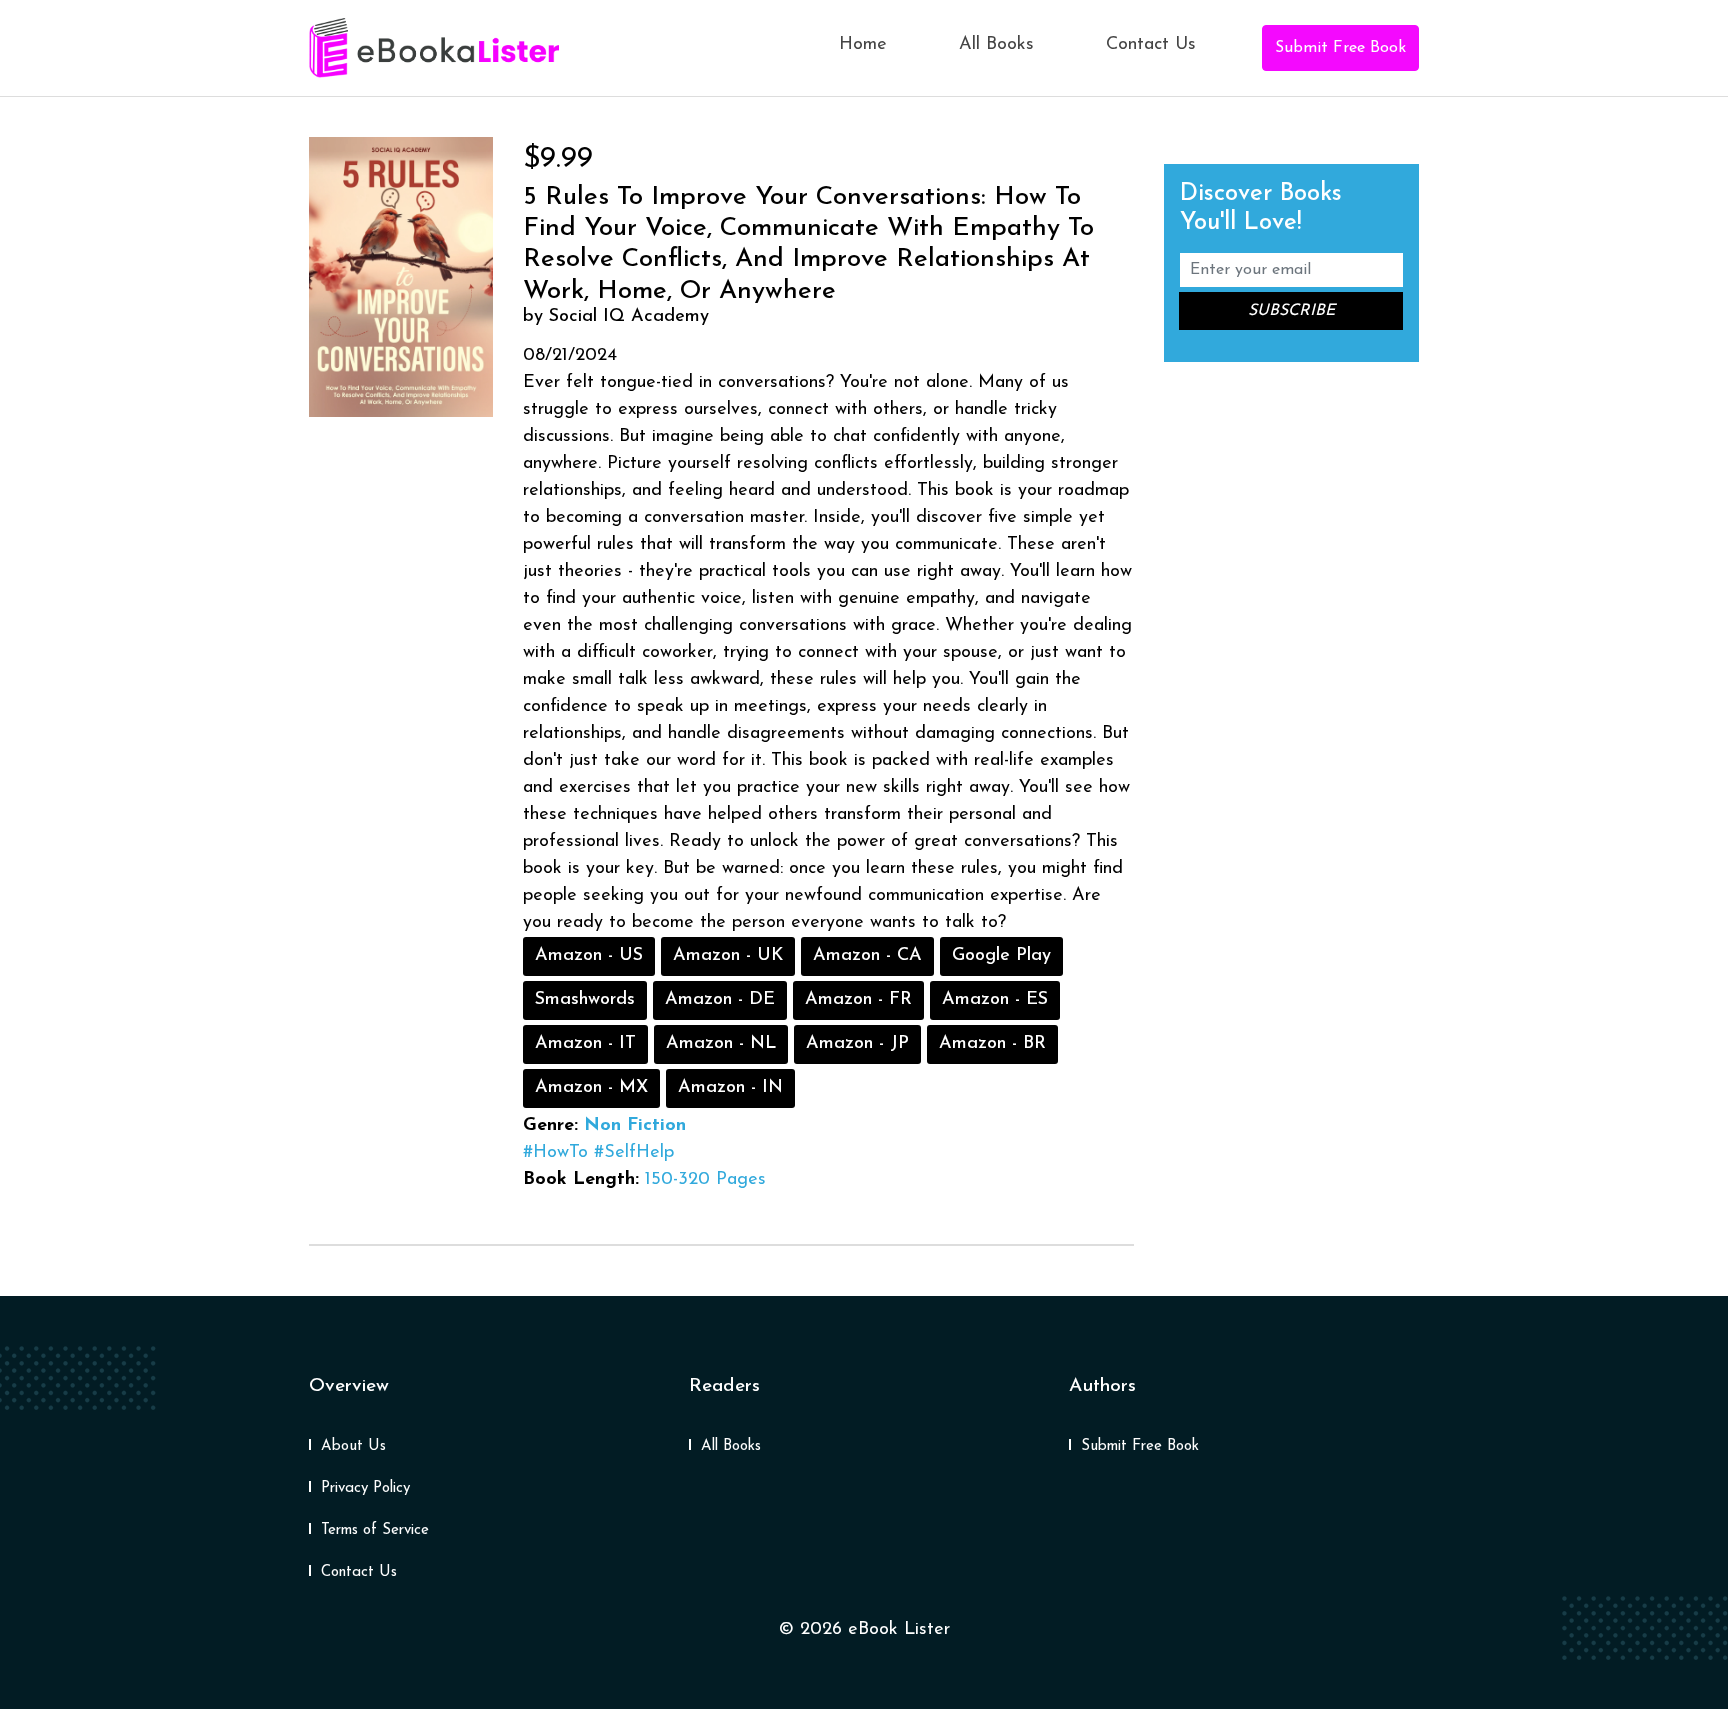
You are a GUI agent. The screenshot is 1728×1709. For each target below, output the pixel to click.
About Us (353, 1446)
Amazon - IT (585, 1044)
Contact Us (1151, 45)
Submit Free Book (1340, 48)
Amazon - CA (867, 956)
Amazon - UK (728, 956)
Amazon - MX (591, 1088)
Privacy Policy (365, 1488)
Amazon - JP (857, 1044)
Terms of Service (375, 1530)
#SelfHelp (634, 1153)
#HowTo (555, 1153)
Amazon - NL (721, 1044)
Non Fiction (635, 1126)
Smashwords (585, 1000)
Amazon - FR (858, 1000)
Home (863, 45)
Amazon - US (589, 956)
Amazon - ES (995, 1000)
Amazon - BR (992, 1044)
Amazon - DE (720, 1000)
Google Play (1001, 956)
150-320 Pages (705, 1180)
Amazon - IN (730, 1088)
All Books (996, 45)
